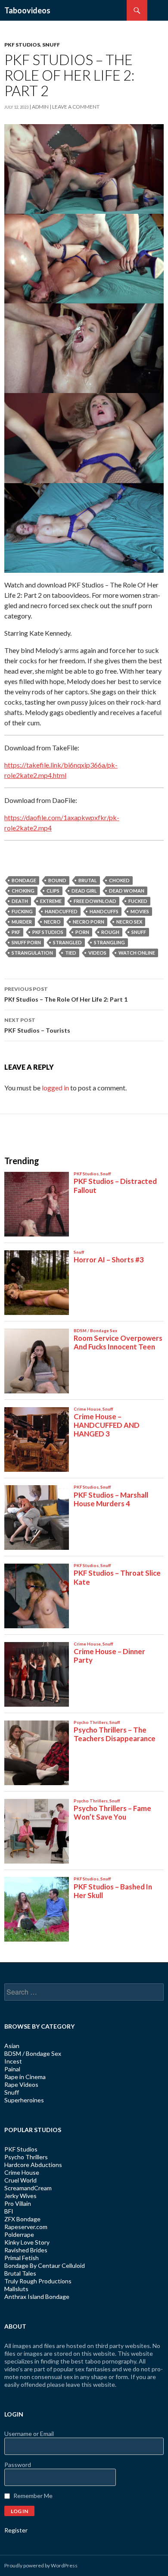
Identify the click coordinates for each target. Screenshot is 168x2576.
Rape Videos (21, 2084)
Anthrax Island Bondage (37, 2297)
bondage (24, 880)
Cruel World (20, 2180)
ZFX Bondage (22, 2219)
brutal (88, 880)
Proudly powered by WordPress (41, 2565)
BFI (9, 2211)
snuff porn (26, 942)
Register (16, 2530)
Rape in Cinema (25, 2077)
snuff (139, 932)
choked (119, 880)
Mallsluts (16, 2289)
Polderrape (19, 2234)
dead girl (84, 891)
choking (23, 891)
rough (110, 932)
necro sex (129, 922)
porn (82, 932)
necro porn (89, 922)
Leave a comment (76, 107)
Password (18, 2465)
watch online (137, 953)
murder (22, 922)
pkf (16, 932)
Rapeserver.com (26, 2227)
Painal (12, 2069)
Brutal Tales (20, 2273)
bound (57, 880)
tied (71, 953)
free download (95, 901)
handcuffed (61, 911)
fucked (138, 901)
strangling (109, 942)
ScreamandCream (28, 2188)
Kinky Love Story (27, 2242)
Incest (13, 2061)
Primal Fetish (22, 2258)
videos (97, 953)
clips (53, 891)
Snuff (51, 45)
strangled (67, 942)
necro (52, 922)
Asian (12, 2046)
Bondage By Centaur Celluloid (45, 2265)
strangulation (32, 953)
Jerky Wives (20, 2196)
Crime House (22, 2172)
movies (140, 911)
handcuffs (104, 911)
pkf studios (48, 932)
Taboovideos (27, 10)
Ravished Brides (26, 2250)
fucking (22, 911)
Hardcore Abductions (33, 2165)
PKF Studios (22, 45)
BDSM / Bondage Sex (33, 2053)
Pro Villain (18, 2203)
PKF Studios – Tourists (37, 1025)
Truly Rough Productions (38, 2281)
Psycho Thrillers (26, 2157)
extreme (51, 901)
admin (40, 107)
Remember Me (33, 2496)
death (20, 901)
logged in (55, 1088)
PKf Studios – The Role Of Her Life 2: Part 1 (66, 994)
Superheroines (24, 2100)
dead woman (127, 891)
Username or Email (29, 2434)
